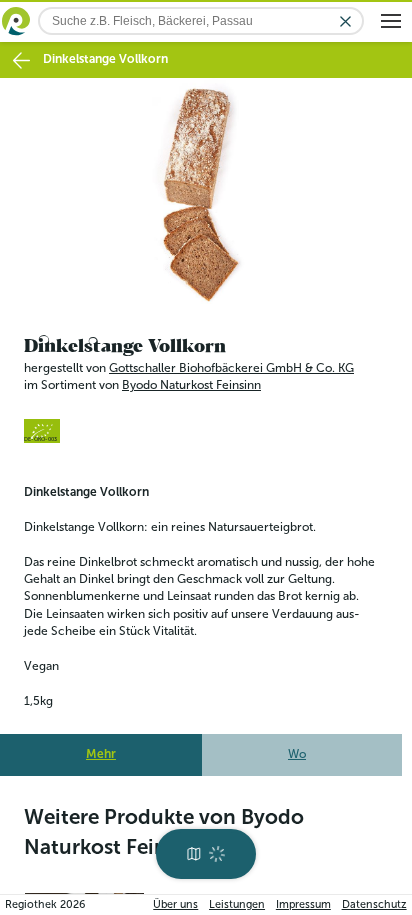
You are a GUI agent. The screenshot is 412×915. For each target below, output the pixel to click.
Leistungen (237, 904)
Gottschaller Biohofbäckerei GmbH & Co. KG (231, 362)
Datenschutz (374, 904)
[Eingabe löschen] (345, 21)
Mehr (101, 749)
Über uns (175, 904)
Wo (297, 749)
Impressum (303, 904)
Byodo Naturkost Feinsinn (191, 380)
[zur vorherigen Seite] (21, 60)
